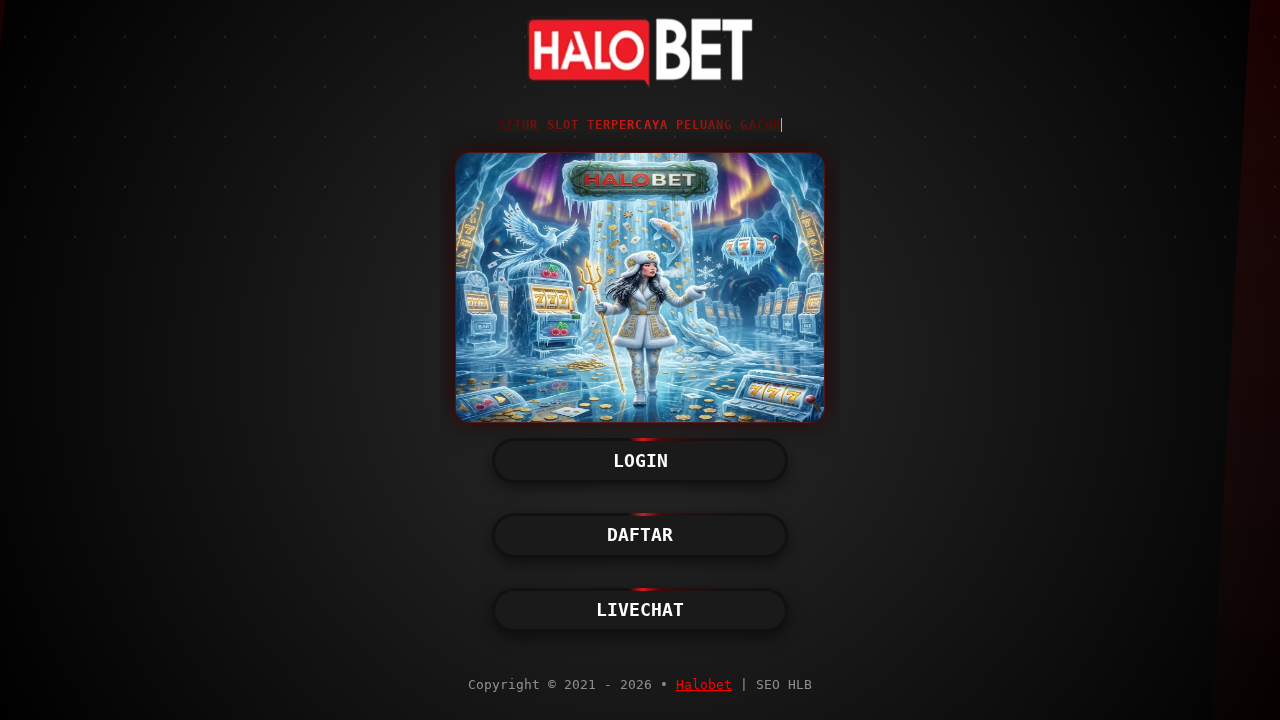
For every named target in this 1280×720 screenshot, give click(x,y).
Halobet (704, 684)
